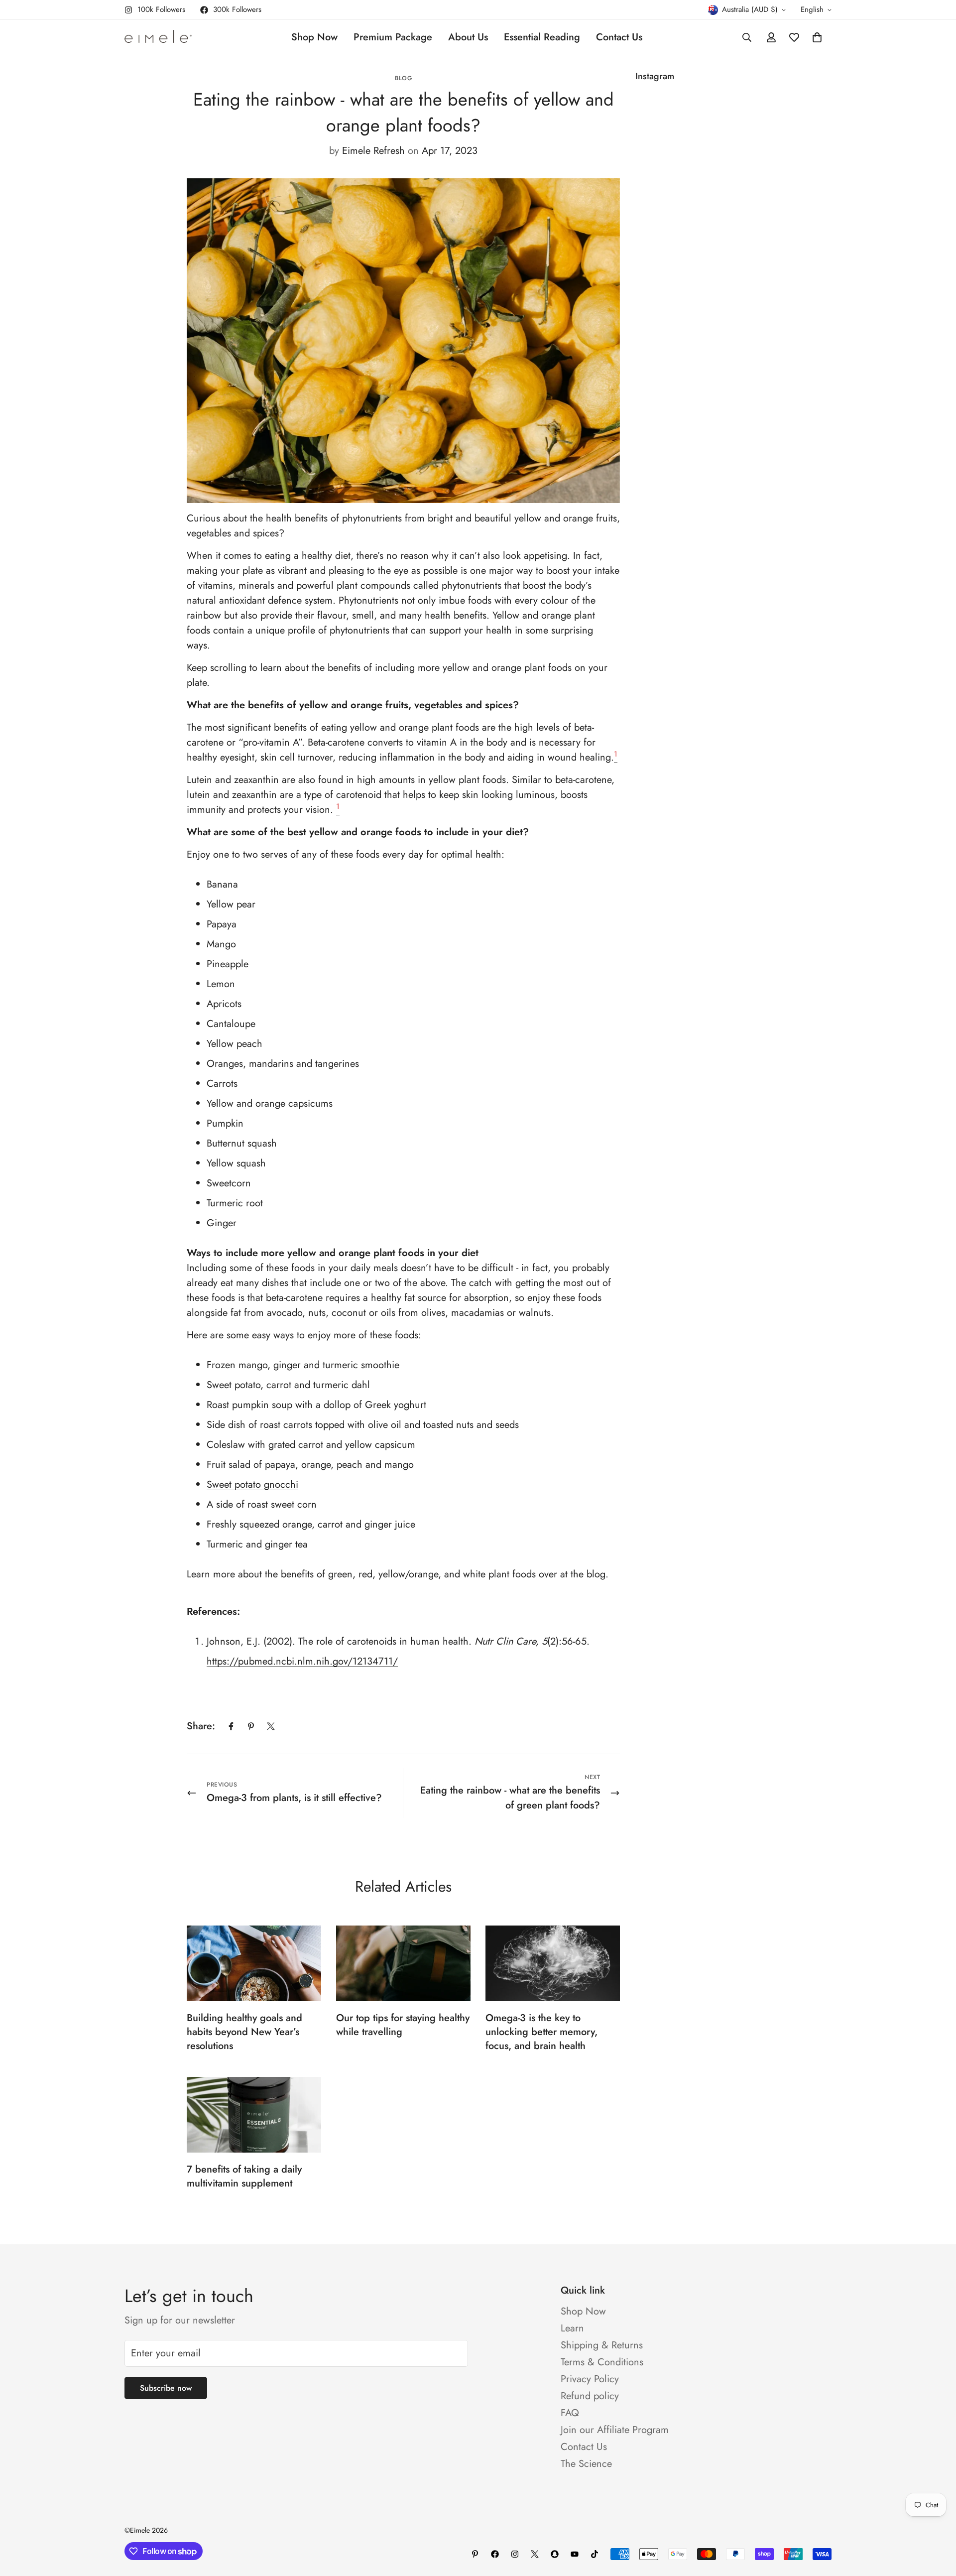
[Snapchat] (555, 2554)
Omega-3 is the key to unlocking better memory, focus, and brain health (541, 2032)
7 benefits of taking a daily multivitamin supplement (244, 2176)
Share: (201, 1726)
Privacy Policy (590, 2379)
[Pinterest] (251, 1726)
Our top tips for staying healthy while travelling (403, 2025)
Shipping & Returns (602, 2345)
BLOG (403, 78)
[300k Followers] (495, 2554)
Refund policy (590, 2396)
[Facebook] (231, 1726)
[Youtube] (575, 2554)
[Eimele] (158, 37)
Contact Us (619, 37)
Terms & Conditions (602, 2362)
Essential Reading (542, 37)
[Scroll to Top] (937, 2522)
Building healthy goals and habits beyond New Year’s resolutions (244, 2032)
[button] (817, 37)
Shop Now (314, 37)
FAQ (570, 2413)
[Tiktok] (595, 2554)
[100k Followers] (515, 2554)
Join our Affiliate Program (615, 2430)
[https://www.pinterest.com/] (475, 2554)
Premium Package (393, 37)
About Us (468, 37)
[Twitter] (271, 1726)
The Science (586, 2464)
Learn (572, 2328)
